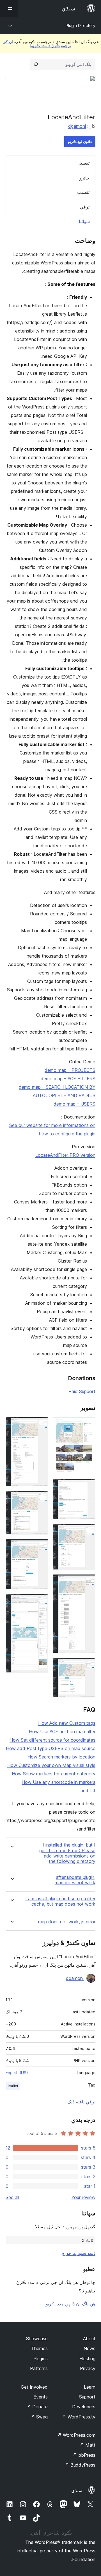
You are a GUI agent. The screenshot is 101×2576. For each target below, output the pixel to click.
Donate (37, 2407)
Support (87, 2397)
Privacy (88, 2368)
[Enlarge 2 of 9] (88, 1486)
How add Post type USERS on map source (51, 1748)
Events (41, 2397)
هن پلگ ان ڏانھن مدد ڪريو (71, 2304)
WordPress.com (76, 2435)
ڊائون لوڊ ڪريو (80, 141)
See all (12, 2197)
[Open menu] (9, 8)
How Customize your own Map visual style (51, 1765)
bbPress (84, 2455)
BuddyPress (80, 2465)
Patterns (39, 2368)
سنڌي (77, 2490)
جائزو (84, 178)
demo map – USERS (74, 1104)
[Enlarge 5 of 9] (88, 1665)
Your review (83, 2197)
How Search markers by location (61, 1757)
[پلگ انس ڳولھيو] (36, 64)
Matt (88, 2445)
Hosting (87, 2359)
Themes (39, 2348)
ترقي (85, 207)
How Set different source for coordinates (52, 1740)
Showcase (37, 2339)
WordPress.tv (79, 2417)
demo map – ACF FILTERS (68, 1079)
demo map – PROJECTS (70, 1070)
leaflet (13, 2086)
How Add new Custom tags (67, 1723)
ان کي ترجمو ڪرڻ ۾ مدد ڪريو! (37, 43)
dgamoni (77, 126)
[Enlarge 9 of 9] (41, 1601)
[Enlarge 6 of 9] (41, 1425)
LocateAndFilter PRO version (65, 1155)
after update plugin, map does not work (75, 1880)
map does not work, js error (67, 1922)
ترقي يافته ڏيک (81, 2102)
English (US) (17, 2073)
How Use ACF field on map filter (62, 1731)
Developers (84, 2407)
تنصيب (83, 192)
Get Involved (34, 2387)
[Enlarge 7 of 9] (41, 1498)
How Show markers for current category (54, 1774)
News (89, 2348)
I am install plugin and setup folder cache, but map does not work (60, 1901)
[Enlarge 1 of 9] (88, 1425)
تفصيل (83, 163)
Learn (90, 2387)
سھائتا (84, 221)
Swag (39, 2417)
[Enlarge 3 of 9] (88, 1531)
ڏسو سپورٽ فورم (78, 2253)
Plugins (41, 2359)
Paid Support (82, 1391)
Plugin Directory (81, 25)
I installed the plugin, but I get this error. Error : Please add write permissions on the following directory (67, 1853)
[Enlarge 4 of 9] (88, 1582)
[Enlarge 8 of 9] (41, 1547)
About (89, 2339)
